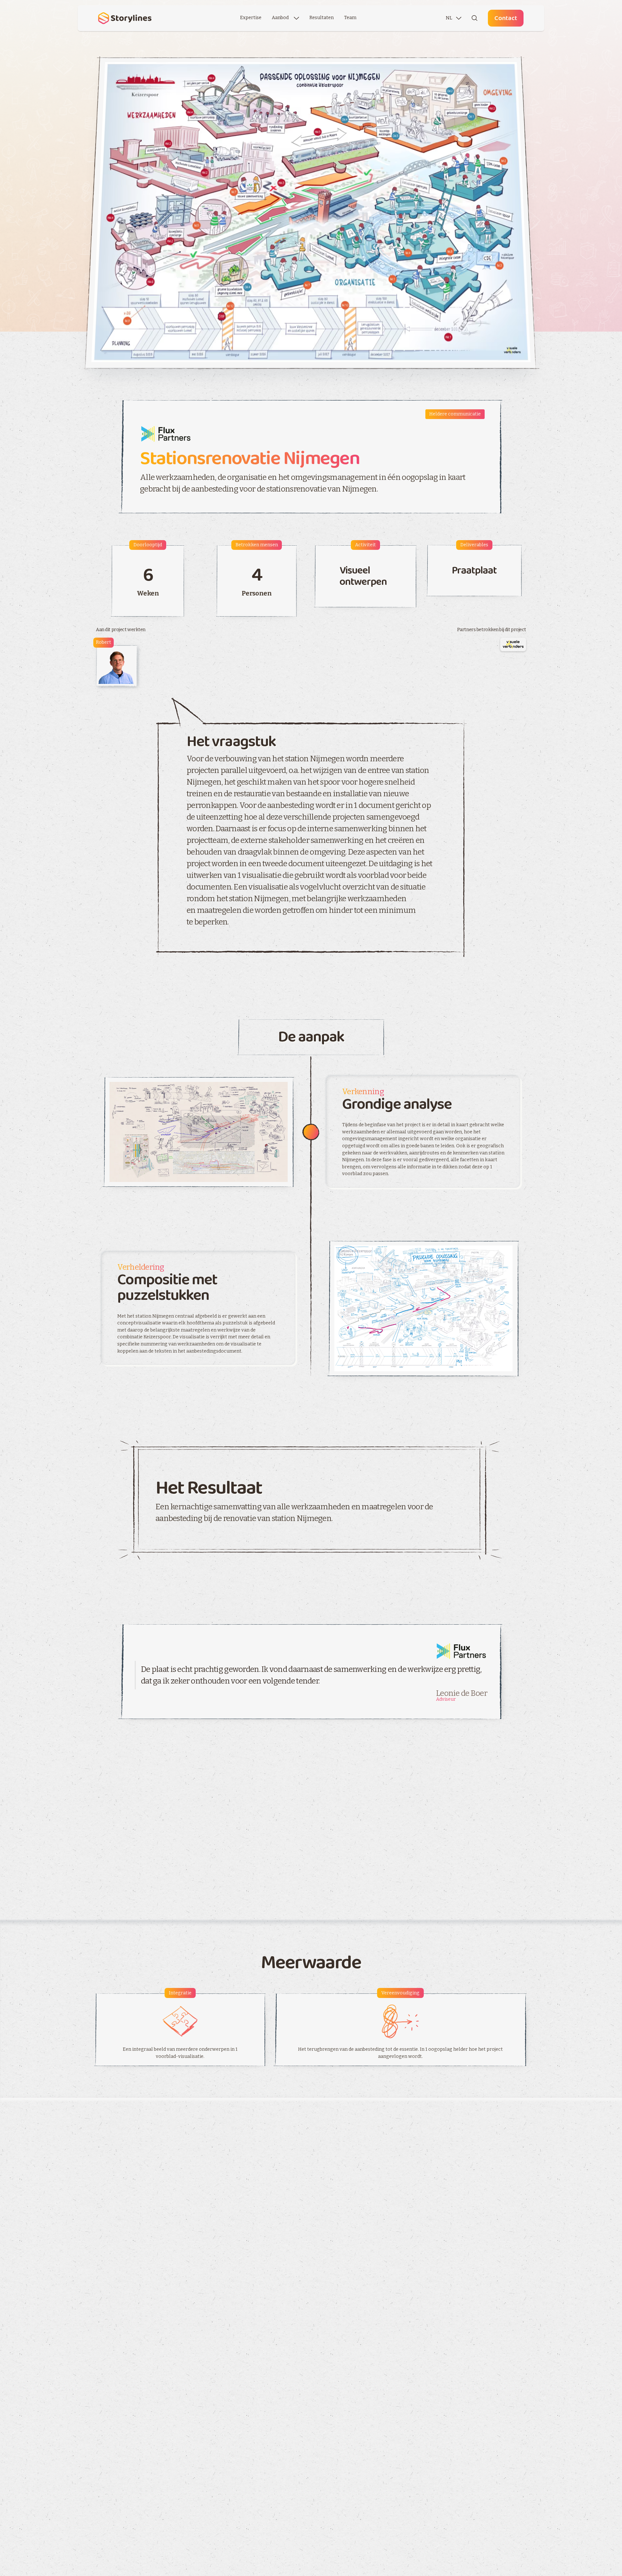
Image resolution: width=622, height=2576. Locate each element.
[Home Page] (124, 18)
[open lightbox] (311, 212)
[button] (285, 18)
